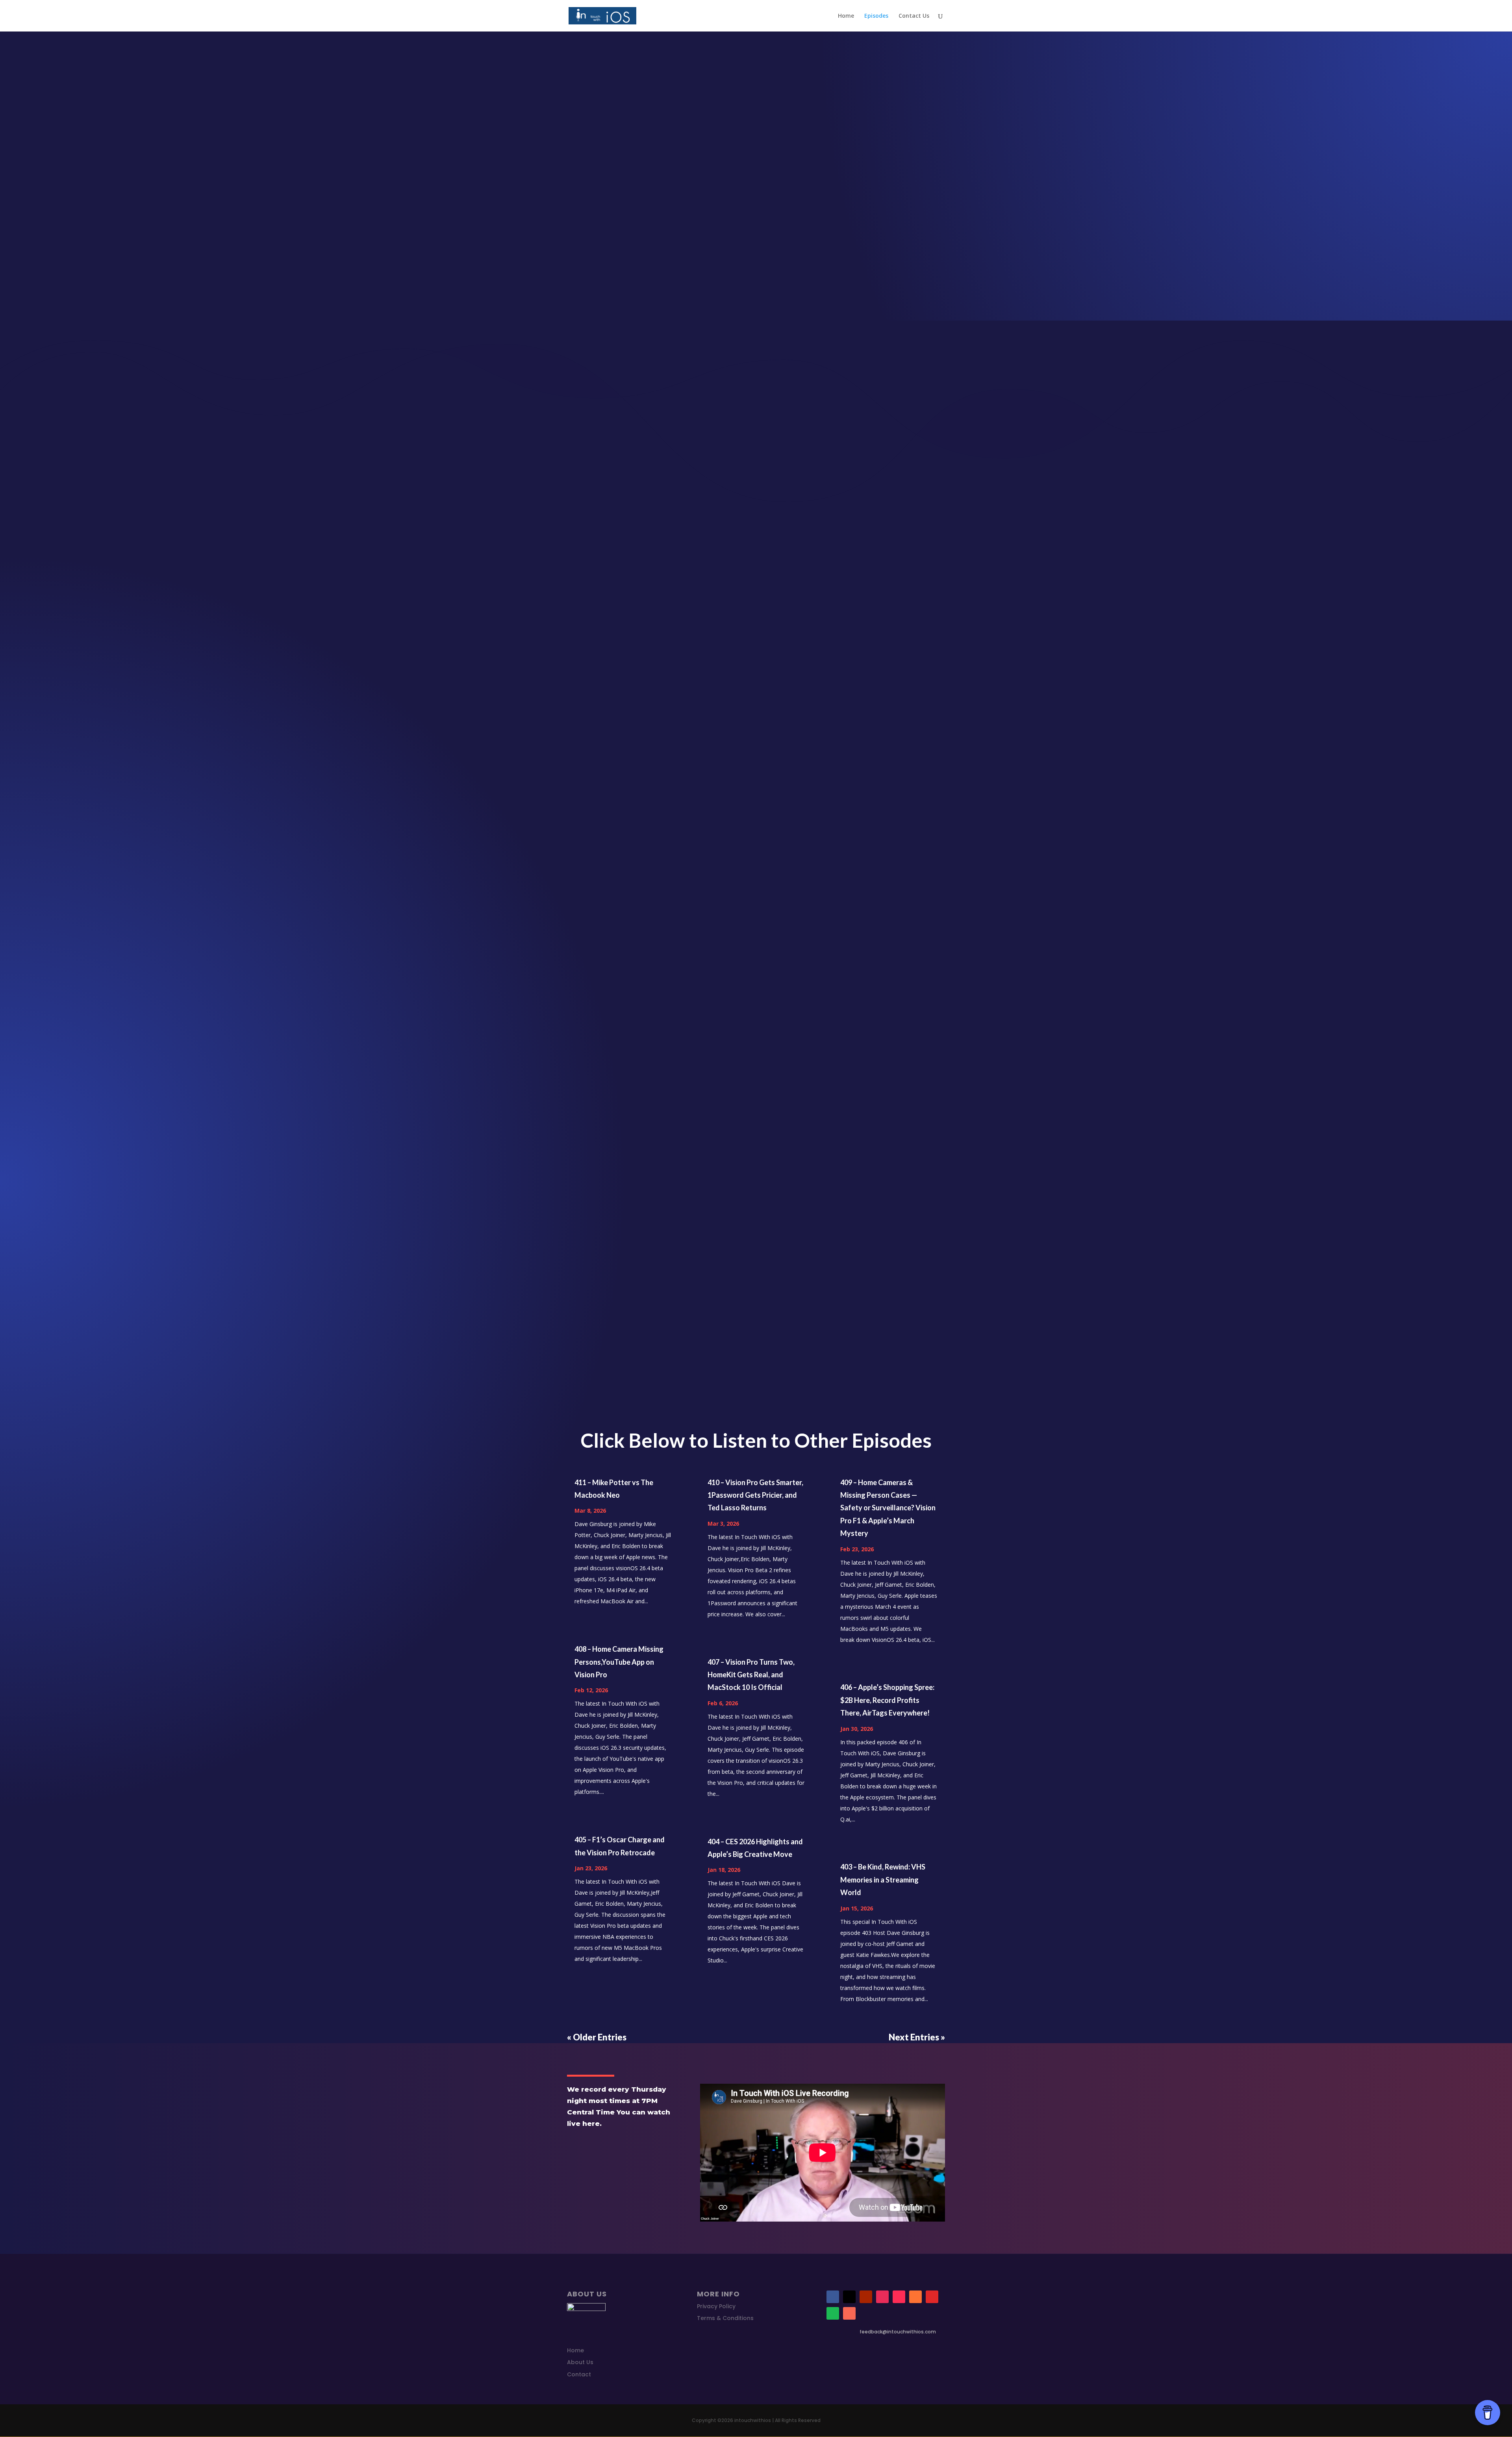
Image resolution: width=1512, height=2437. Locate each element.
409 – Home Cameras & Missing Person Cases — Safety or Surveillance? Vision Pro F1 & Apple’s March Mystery (888, 1508)
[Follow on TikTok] (899, 2297)
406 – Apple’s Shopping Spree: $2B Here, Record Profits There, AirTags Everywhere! (887, 1700)
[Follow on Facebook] (833, 2297)
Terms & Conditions (725, 2318)
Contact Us (914, 16)
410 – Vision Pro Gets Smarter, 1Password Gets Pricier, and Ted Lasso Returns (755, 1495)
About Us (580, 2362)
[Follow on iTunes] (915, 2297)
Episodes (876, 16)
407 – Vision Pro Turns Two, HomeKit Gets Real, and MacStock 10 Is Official (751, 1675)
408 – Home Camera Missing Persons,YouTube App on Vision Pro (619, 1662)
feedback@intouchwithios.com (898, 2332)
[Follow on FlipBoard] (932, 2297)
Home (846, 16)
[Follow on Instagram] (882, 2297)
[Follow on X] (849, 2297)
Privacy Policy (716, 2306)
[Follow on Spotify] (833, 2313)
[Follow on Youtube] (866, 2297)
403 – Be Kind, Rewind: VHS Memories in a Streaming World (883, 1880)
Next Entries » (917, 2037)
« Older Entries (597, 2037)
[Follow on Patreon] (849, 2313)
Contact (579, 2374)
